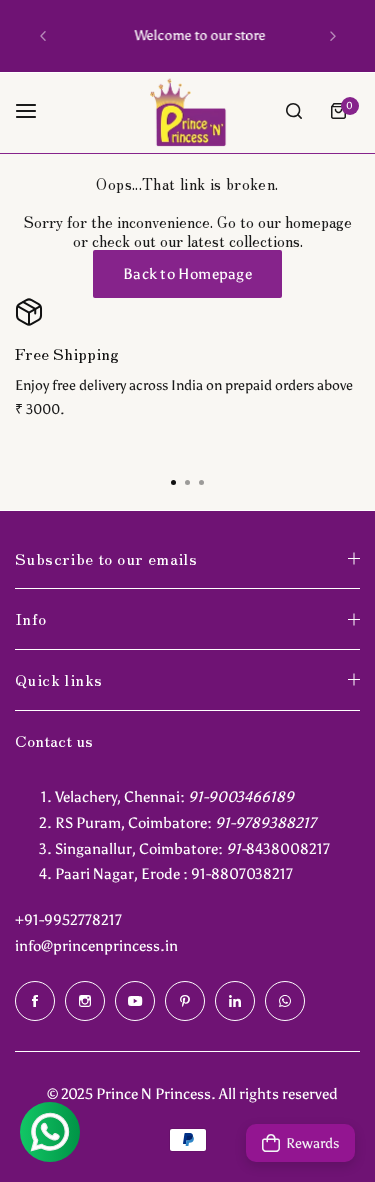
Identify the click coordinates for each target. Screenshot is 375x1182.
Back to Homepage (187, 274)
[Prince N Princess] (188, 111)
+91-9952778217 (68, 920)
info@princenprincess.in (96, 946)
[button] (43, 36)
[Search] (294, 111)
